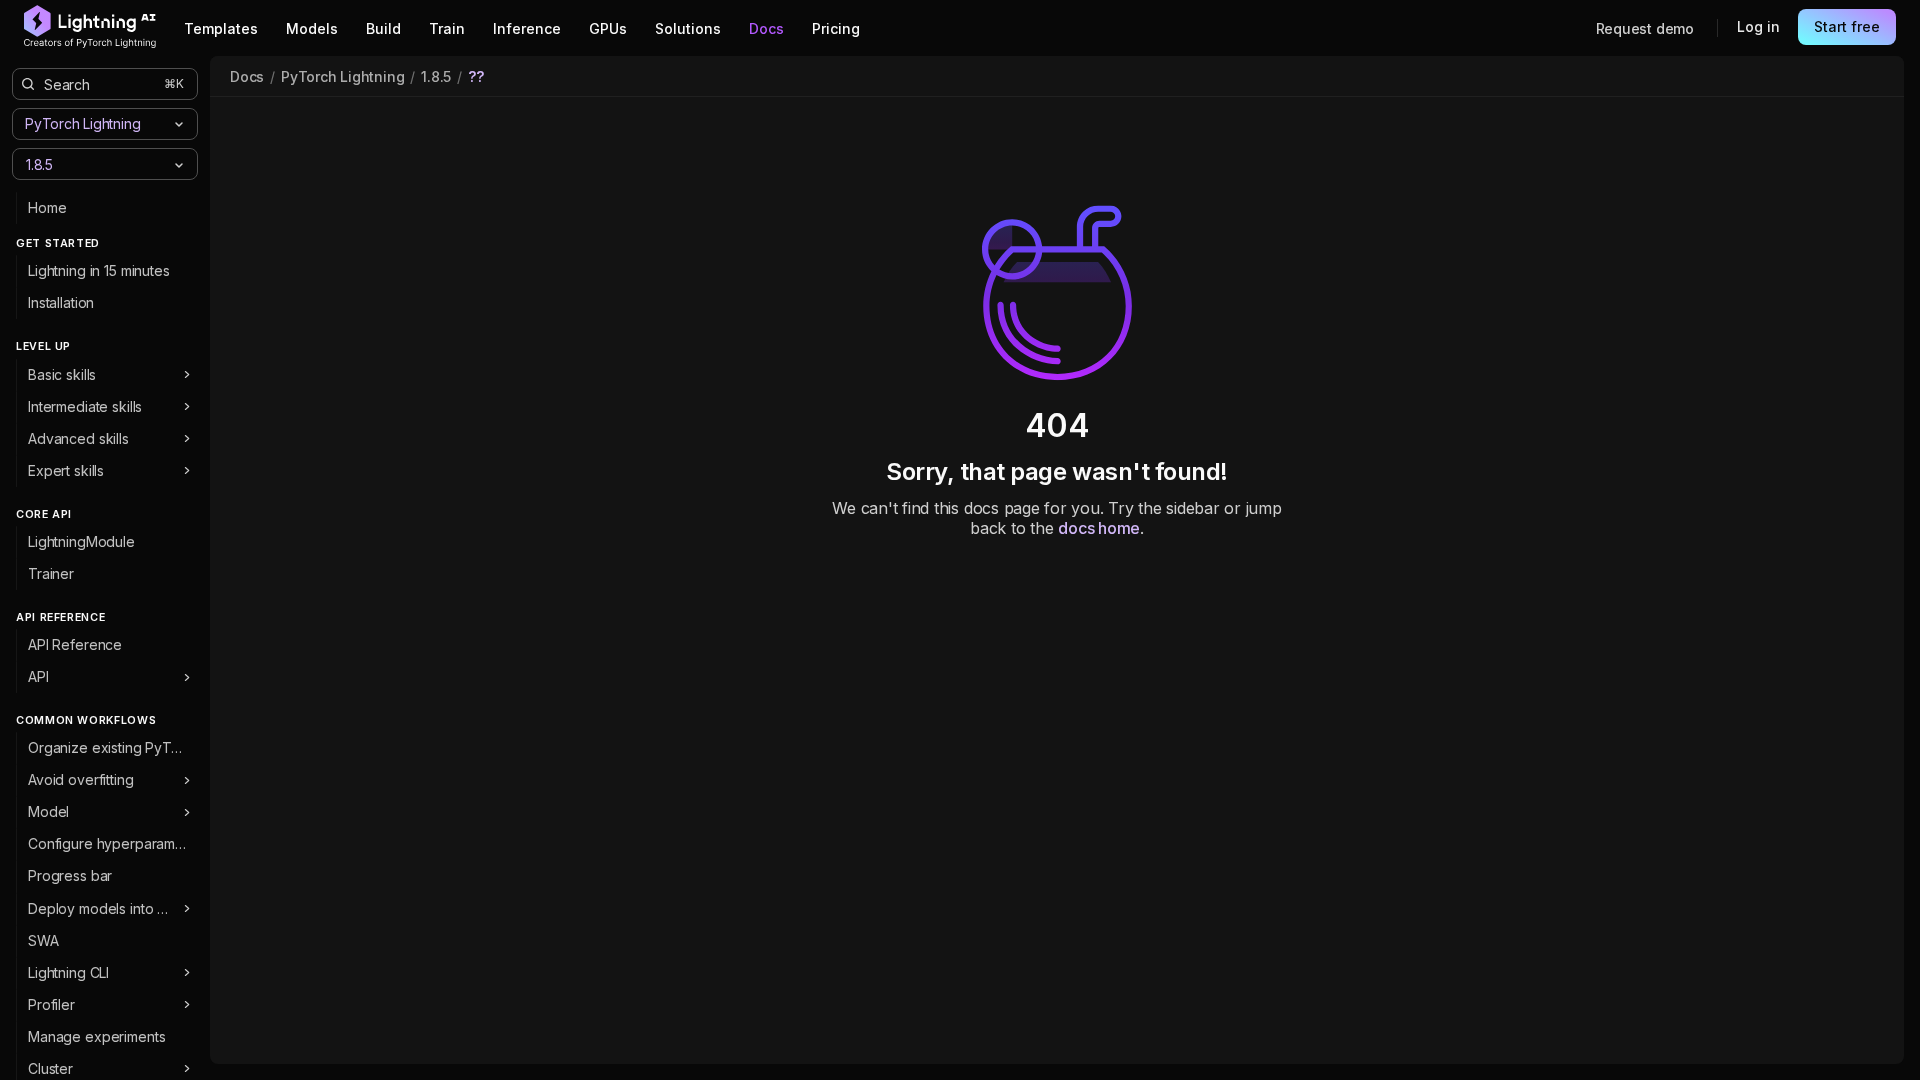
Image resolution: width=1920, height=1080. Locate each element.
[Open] (179, 165)
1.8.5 (436, 76)
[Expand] (186, 375)
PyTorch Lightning (342, 76)
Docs (247, 76)
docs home (1099, 528)
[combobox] (88, 163)
